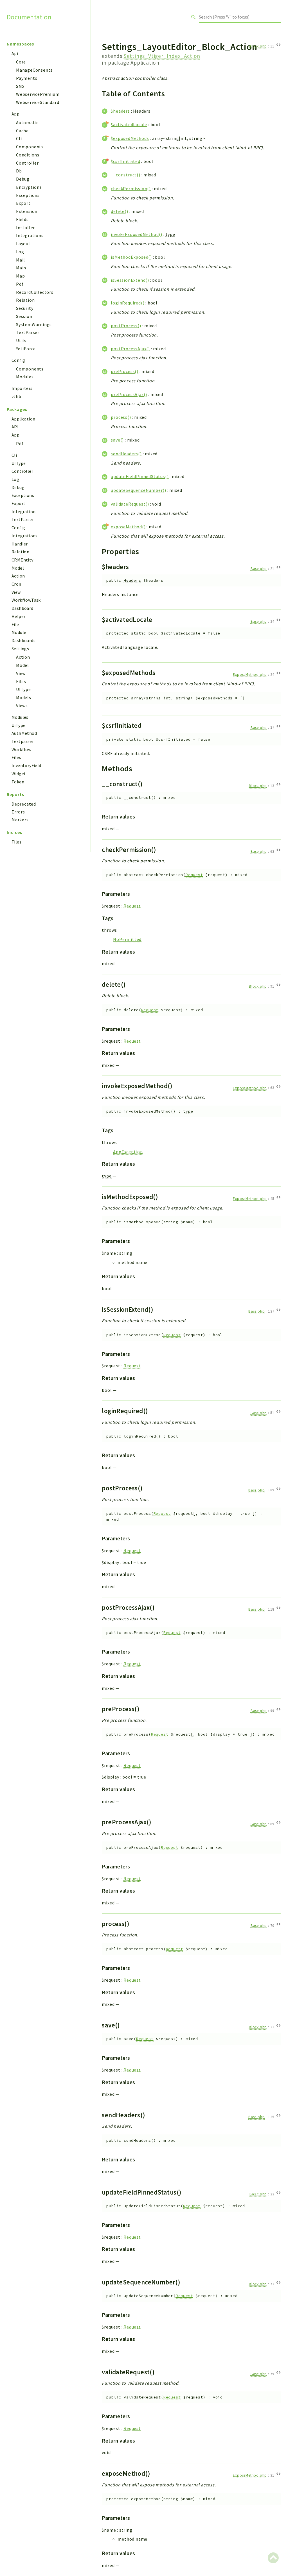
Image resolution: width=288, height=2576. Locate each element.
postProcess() (126, 326)
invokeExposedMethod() (137, 234)
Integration (23, 511)
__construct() (125, 175)
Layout (23, 244)
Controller (27, 163)
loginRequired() (128, 303)
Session (24, 316)
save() (117, 440)
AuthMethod (24, 733)
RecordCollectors (35, 292)
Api (15, 53)
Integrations (30, 235)
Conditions (28, 155)
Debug (23, 179)
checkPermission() (131, 188)
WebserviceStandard (38, 102)
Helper (18, 616)
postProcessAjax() (130, 349)
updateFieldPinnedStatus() (140, 476)
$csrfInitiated (125, 161)
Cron (16, 584)
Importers (22, 388)
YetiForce (26, 349)
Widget (19, 774)
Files (21, 681)
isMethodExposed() (131, 257)
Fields (22, 219)
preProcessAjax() (129, 394)
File (15, 624)
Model (18, 568)
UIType (19, 463)
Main (21, 268)
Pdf (20, 284)
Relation (25, 300)
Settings (20, 649)
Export (23, 203)
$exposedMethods (130, 138)
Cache (22, 131)
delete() (119, 211)
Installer (25, 228)
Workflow (21, 749)
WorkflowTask (26, 600)
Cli (19, 138)
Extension (27, 211)
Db (19, 171)
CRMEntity (22, 560)
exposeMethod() (128, 527)
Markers (20, 820)
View (16, 592)
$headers (120, 111)
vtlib (16, 396)
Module (19, 632)
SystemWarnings (34, 324)
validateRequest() (130, 504)
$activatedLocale (129, 124)
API (15, 427)
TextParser (28, 332)
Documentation (29, 17)
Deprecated (24, 804)
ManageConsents (34, 70)
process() (121, 417)
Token (18, 782)
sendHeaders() (126, 454)
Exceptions (28, 195)
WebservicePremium (38, 94)
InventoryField (26, 765)
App (15, 114)
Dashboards (23, 640)
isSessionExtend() (130, 280)
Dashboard (22, 608)
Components (30, 147)
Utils (21, 340)
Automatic (27, 122)
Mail (21, 260)
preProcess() (125, 371)
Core (21, 62)
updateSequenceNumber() (139, 490)
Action (18, 576)
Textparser (23, 741)
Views (22, 706)
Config (18, 360)
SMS (20, 86)
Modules (25, 377)
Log (20, 252)
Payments (27, 78)
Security (25, 308)
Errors (18, 812)
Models (24, 697)
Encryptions (29, 187)
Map (20, 276)
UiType (18, 725)
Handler (20, 544)
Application (23, 419)
